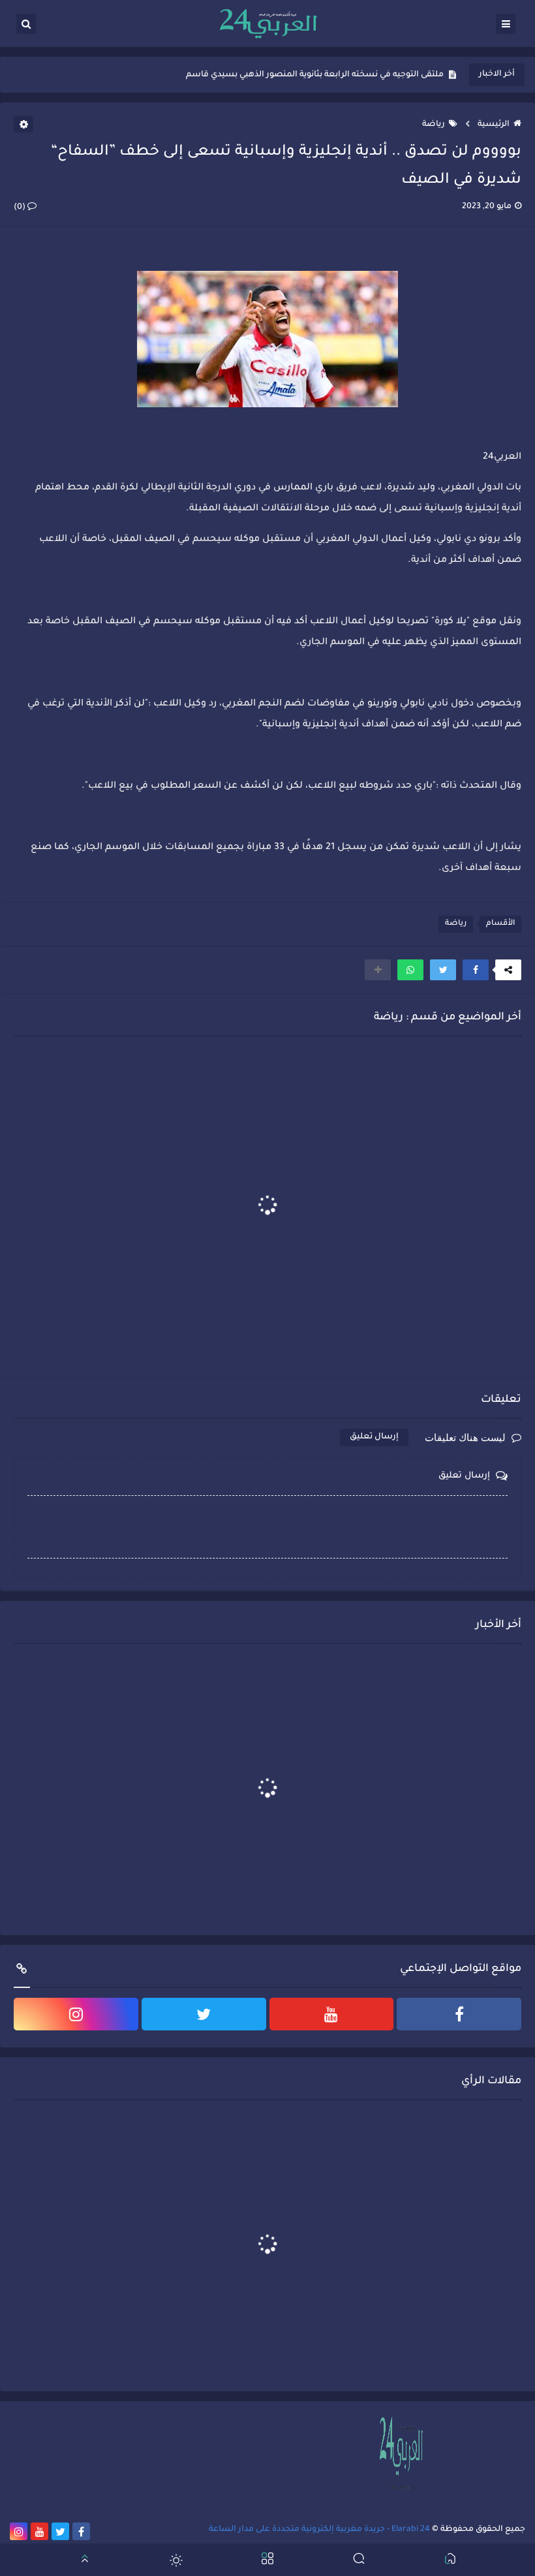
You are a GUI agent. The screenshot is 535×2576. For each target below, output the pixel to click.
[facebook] (459, 2014)
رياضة (434, 125)
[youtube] (332, 2014)
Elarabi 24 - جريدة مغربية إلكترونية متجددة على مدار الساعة (319, 2530)
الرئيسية (494, 125)
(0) (21, 208)
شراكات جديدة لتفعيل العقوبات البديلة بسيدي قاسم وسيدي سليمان (313, 75)
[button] (476, 970)
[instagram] (76, 2014)
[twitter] (204, 2014)
